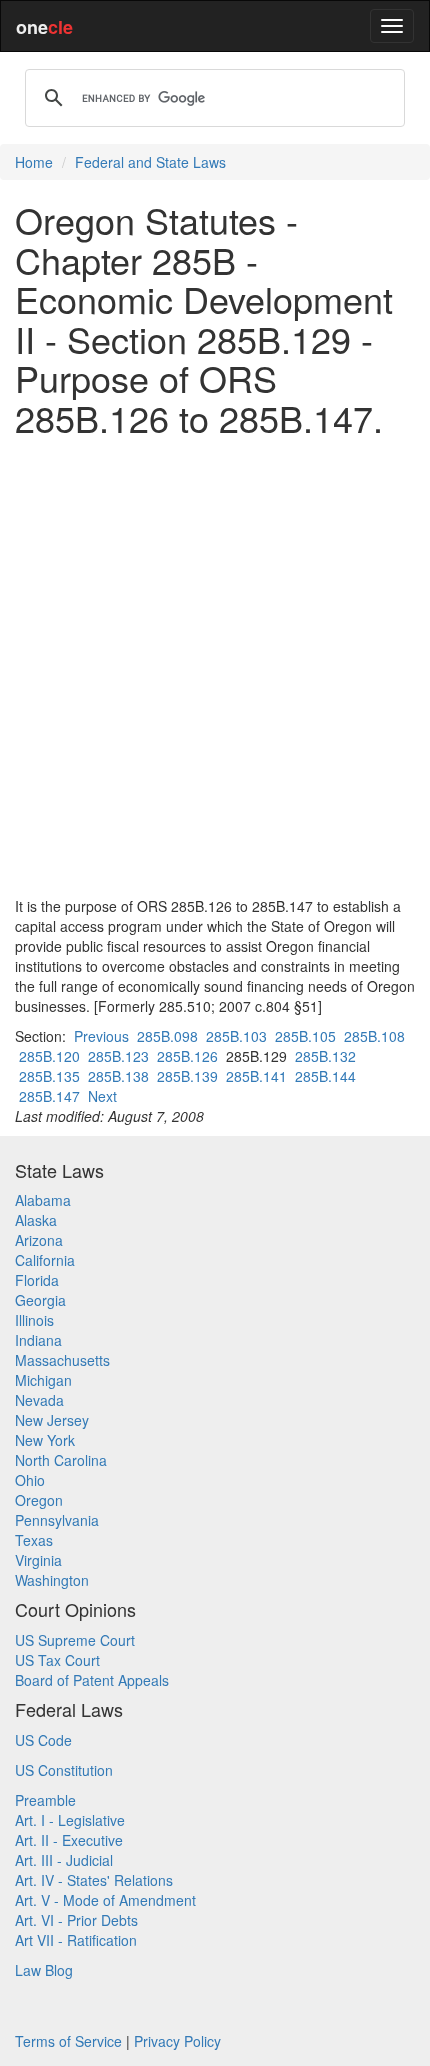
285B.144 (325, 1076)
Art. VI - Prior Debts (76, 1920)
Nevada (39, 1400)
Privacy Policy (177, 2041)
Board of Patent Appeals (92, 1680)
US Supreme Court (75, 1640)
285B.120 (49, 1056)
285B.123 (118, 1056)
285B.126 (187, 1056)
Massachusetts (62, 1360)
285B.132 (325, 1056)
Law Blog (44, 1970)
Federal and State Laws (150, 162)
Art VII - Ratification (76, 1940)
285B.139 (187, 1076)
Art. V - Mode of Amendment (105, 1900)
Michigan (43, 1380)
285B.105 (305, 1036)
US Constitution (64, 1770)
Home (34, 162)
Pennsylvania (57, 1520)
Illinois (34, 1320)
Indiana (38, 1340)
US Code (43, 1740)
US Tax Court (57, 1660)
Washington (52, 1580)
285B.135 (49, 1076)
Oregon (39, 1500)
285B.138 (118, 1076)
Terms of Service (68, 2041)
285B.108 (374, 1036)
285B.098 (167, 1036)
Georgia (40, 1300)
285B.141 (256, 1076)
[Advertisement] (215, 667)
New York (45, 1440)
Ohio (30, 1480)
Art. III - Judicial (64, 1860)
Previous (101, 1036)
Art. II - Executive (69, 1840)
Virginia (38, 1560)
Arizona (39, 1240)
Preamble (45, 1800)
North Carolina (61, 1460)
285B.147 (49, 1096)
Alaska (36, 1220)
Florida (37, 1280)
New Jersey (52, 1420)
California (45, 1260)
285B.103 (236, 1036)
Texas (34, 1540)
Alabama (43, 1200)
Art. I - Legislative (70, 1820)
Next (102, 1096)
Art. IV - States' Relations (94, 1880)
